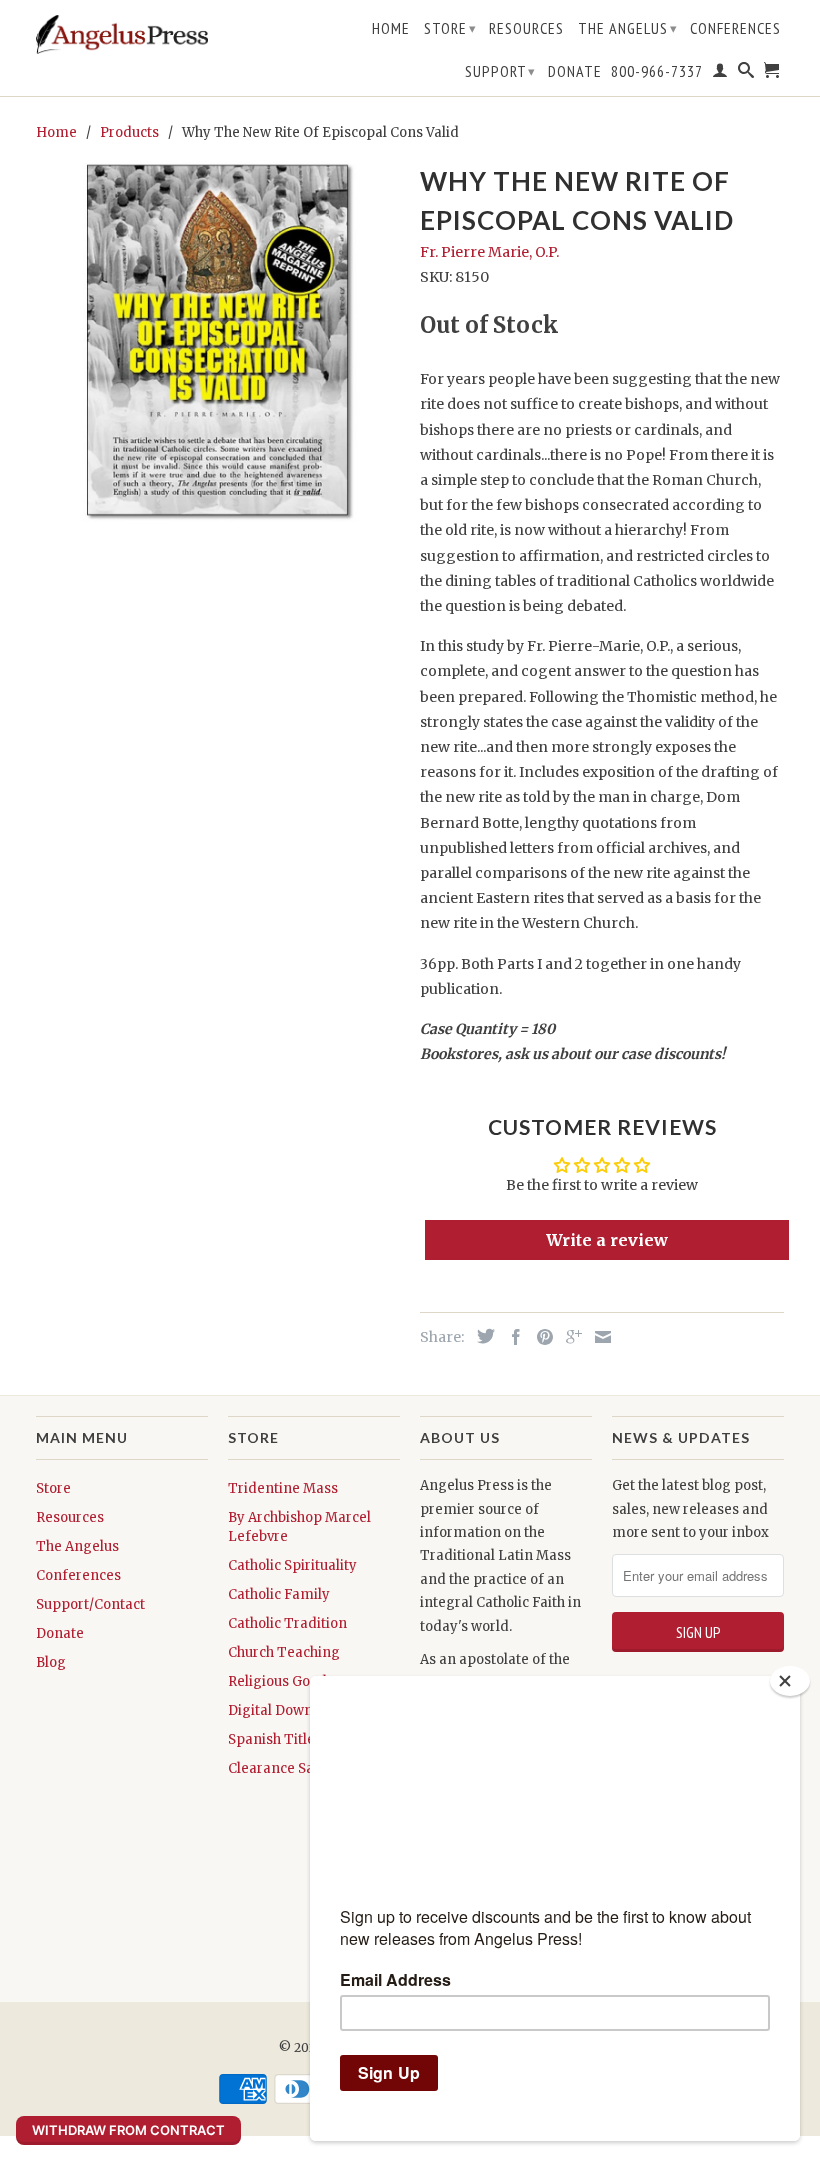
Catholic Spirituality (292, 1565)
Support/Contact (90, 1604)
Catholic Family (279, 1594)
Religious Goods (281, 1681)
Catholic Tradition (287, 1623)
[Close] (790, 1681)
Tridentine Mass (283, 1488)
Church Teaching (284, 1652)
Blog (51, 1662)
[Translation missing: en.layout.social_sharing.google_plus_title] (569, 1337)
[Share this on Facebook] (511, 1337)
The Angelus (628, 28)
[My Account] (720, 74)
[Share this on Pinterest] (540, 1337)
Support (500, 71)
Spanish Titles (275, 1739)
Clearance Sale (277, 1768)
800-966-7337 (657, 71)
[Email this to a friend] (598, 1337)
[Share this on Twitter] (481, 1336)
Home (391, 28)
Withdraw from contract (128, 2130)
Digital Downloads (288, 1710)
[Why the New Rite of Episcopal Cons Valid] (218, 340)
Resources (526, 28)
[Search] (746, 74)
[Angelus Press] (122, 34)
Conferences (735, 28)
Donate (575, 71)
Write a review (607, 1240)
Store (450, 28)
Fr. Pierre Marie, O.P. (489, 252)
